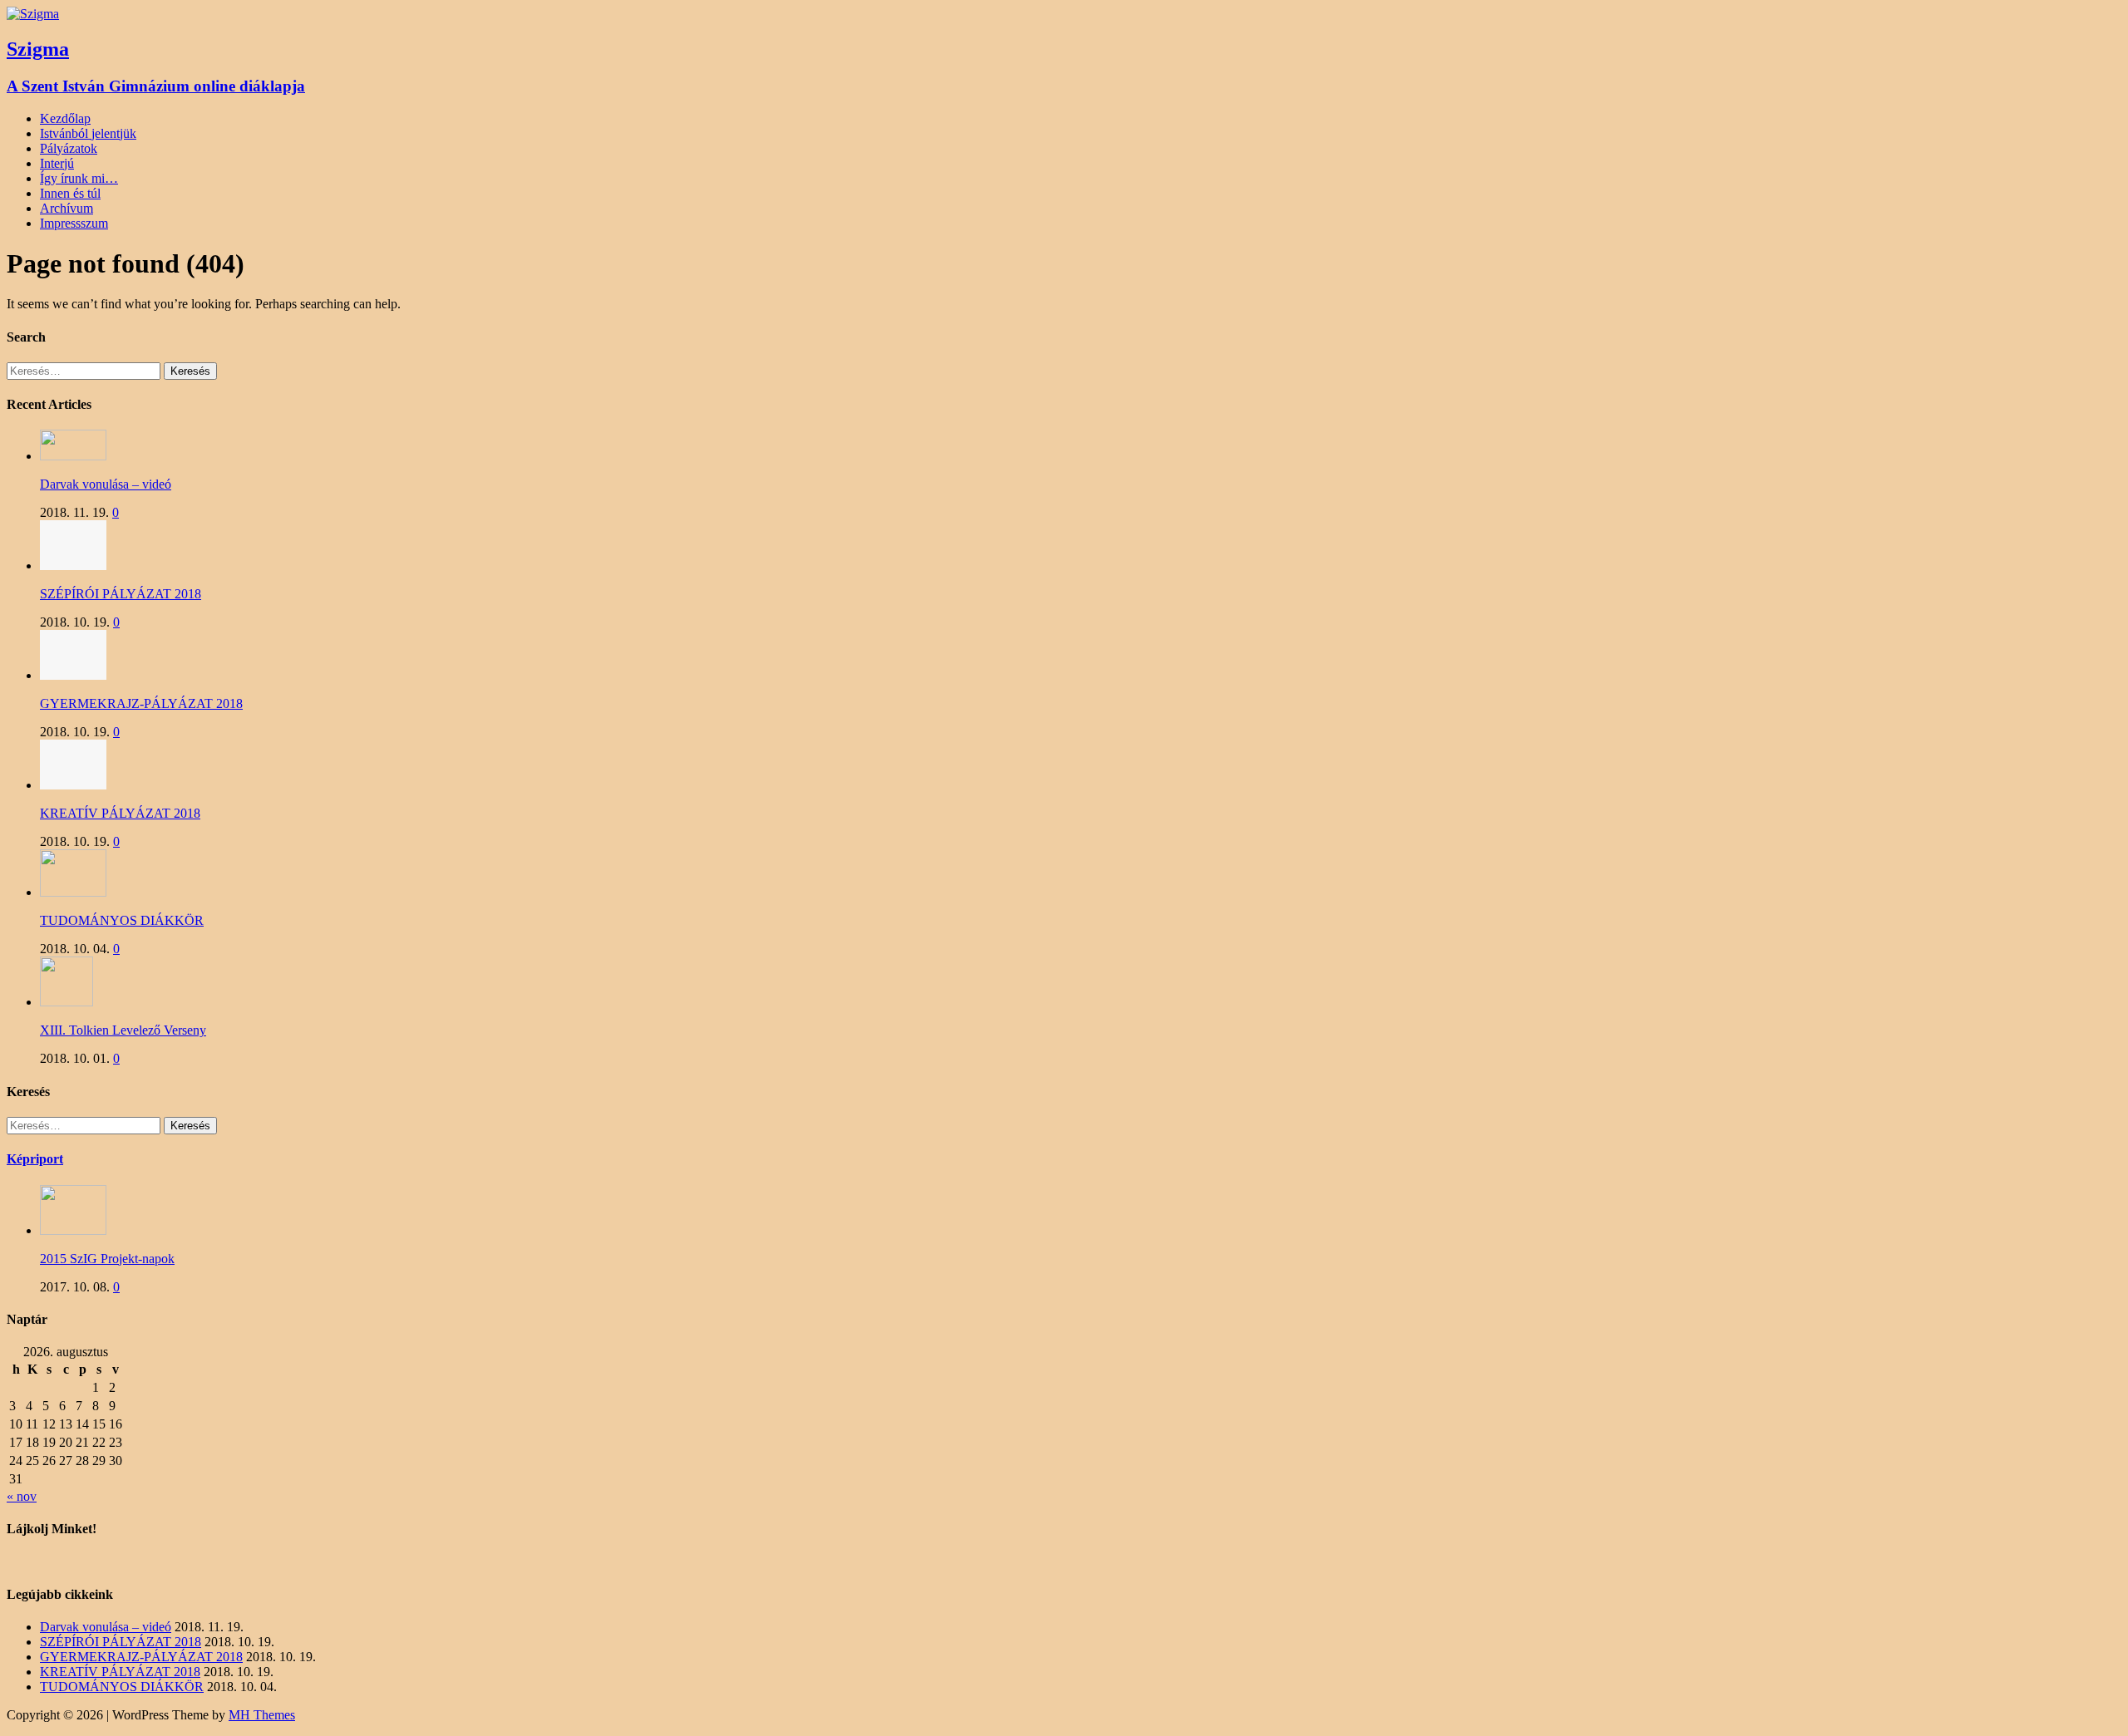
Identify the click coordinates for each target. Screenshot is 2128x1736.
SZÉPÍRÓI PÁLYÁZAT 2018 (121, 594)
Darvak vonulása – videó (106, 484)
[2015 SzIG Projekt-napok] (73, 1230)
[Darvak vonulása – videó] (73, 456)
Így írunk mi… (79, 178)
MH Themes (262, 1715)
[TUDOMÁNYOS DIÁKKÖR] (73, 892)
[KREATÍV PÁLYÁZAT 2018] (73, 785)
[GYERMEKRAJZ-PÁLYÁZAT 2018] (73, 675)
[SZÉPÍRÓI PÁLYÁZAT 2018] (73, 566)
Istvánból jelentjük (88, 133)
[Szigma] (33, 14)
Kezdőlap (65, 118)
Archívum (66, 208)
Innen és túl (70, 193)
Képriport (35, 1159)
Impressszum (74, 223)
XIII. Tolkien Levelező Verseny (123, 1030)
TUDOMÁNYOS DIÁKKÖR (122, 920)
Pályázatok (69, 148)
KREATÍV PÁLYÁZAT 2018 (120, 813)
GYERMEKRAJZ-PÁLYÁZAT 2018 (141, 703)
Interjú (57, 163)
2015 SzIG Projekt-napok (107, 1259)
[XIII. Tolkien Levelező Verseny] (66, 1002)
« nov (22, 1496)
